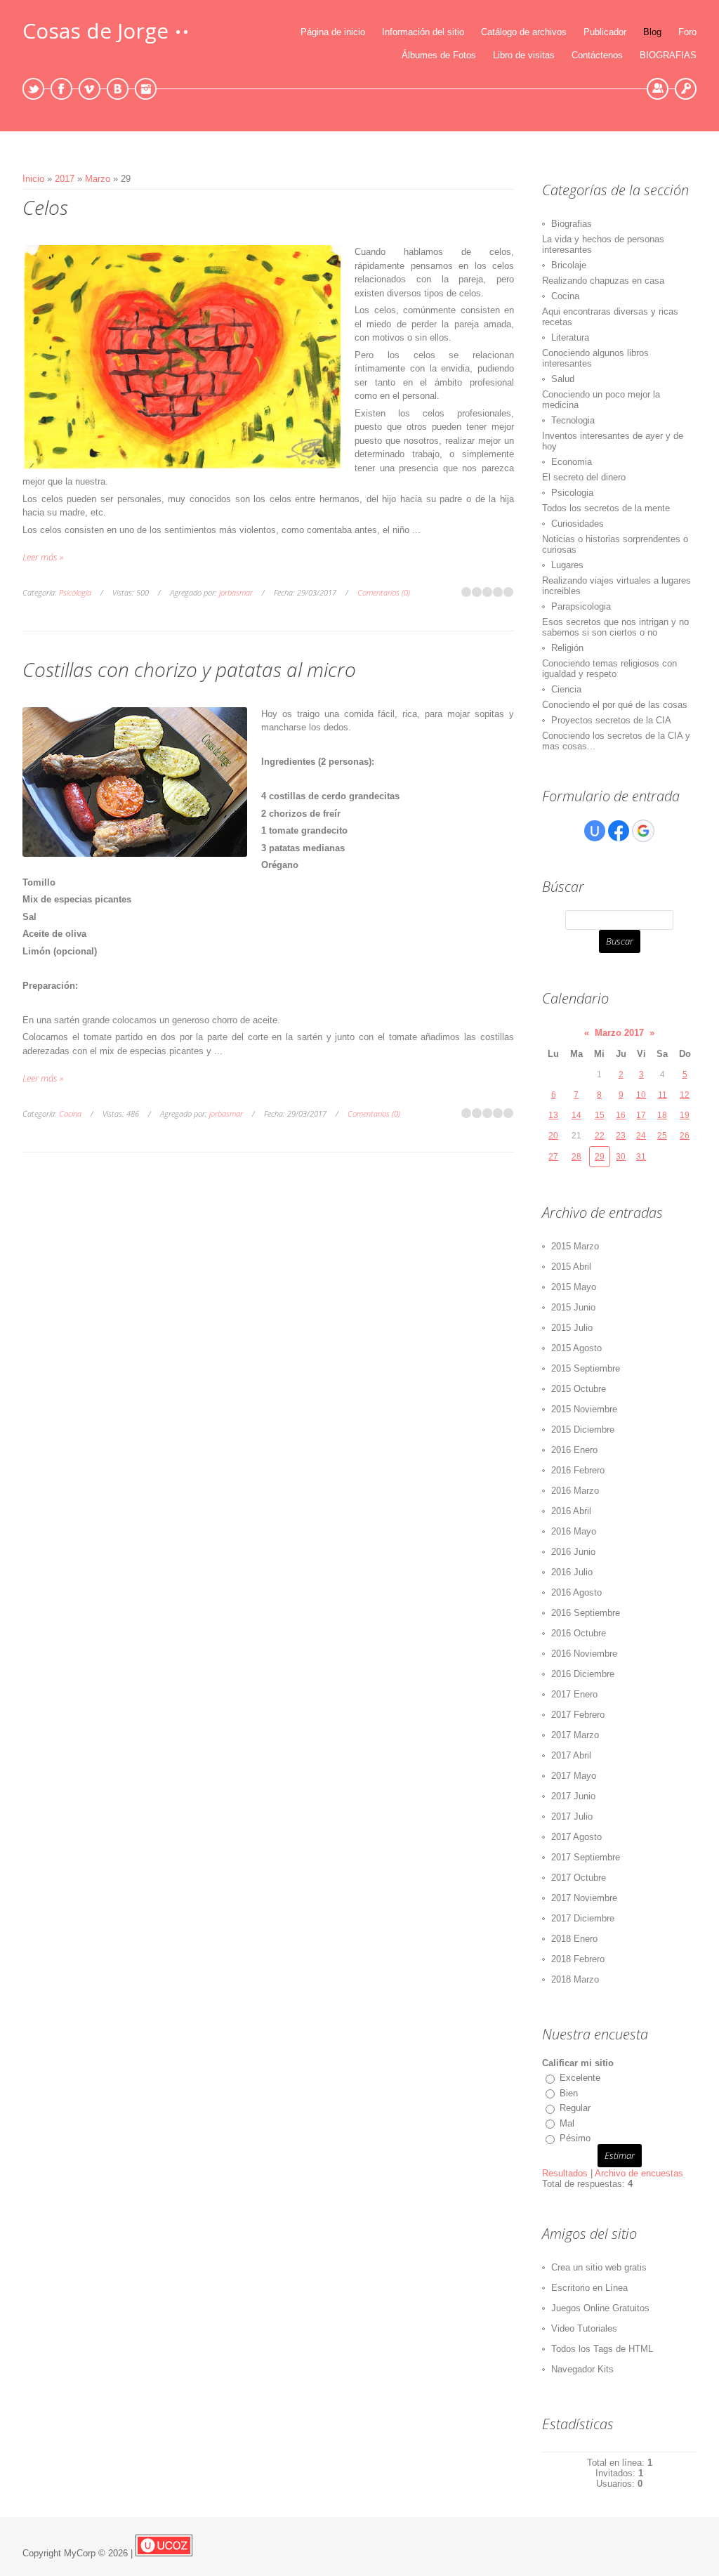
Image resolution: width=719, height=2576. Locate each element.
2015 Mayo (574, 1287)
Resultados (565, 2173)
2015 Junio (573, 1307)
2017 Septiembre (586, 1857)
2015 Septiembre (586, 1368)
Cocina (70, 1113)
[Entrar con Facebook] (619, 831)
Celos (45, 207)
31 (641, 1157)
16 (621, 1115)
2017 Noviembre (584, 1898)
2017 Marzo (575, 1735)
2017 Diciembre (583, 1918)
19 (685, 1115)
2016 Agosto (576, 1592)
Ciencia (566, 689)
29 (600, 1157)
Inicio (33, 179)
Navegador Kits (582, 2369)
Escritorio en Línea (589, 2288)
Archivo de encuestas (639, 2173)
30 (621, 1157)
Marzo (98, 179)
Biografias (572, 224)
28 (576, 1157)
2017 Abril (571, 1755)
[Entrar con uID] (595, 831)
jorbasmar (236, 592)
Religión (567, 648)
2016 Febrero (578, 1470)
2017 (65, 179)
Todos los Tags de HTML (602, 2349)
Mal (567, 2123)
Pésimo (575, 2138)
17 (641, 1115)
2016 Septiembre (586, 1613)
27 (553, 1157)
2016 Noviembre (584, 1654)
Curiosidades (578, 524)
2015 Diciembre (583, 1430)
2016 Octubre (579, 1633)
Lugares (567, 565)
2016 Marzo (575, 1491)
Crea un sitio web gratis (599, 2267)
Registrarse (658, 89)
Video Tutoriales (584, 2328)
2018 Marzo (575, 1979)
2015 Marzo (575, 1246)
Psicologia (75, 592)
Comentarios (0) (384, 592)
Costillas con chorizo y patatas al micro (189, 669)
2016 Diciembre (583, 1674)
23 (621, 1136)
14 (576, 1115)
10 (641, 1095)
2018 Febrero (578, 1959)
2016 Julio (572, 1572)
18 (662, 1115)
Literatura (570, 337)
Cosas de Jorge (95, 31)
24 (641, 1136)
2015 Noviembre (584, 1409)
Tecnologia (573, 420)
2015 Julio (572, 1328)
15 (600, 1115)
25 (662, 1136)
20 (553, 1136)
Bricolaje (569, 265)
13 (553, 1115)
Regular (575, 2108)
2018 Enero (574, 1939)
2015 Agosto (576, 1348)
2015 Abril (571, 1267)
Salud (563, 379)
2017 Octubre (579, 1878)
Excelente (580, 2078)
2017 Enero (574, 1694)
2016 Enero (574, 1450)
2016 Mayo (574, 1531)
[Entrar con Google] (643, 831)
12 (685, 1095)
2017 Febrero (578, 1715)
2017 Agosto (576, 1837)
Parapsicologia (581, 606)
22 (600, 1136)
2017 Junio (573, 1796)
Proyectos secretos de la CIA (611, 720)
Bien (569, 2093)
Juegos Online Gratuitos (600, 2308)
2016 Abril (571, 1511)
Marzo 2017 (619, 1033)
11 (662, 1095)
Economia (572, 462)
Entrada (686, 89)
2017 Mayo (574, 1776)
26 (685, 1136)
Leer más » (43, 557)
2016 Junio (573, 1552)
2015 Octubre (579, 1389)
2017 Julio (572, 1816)
